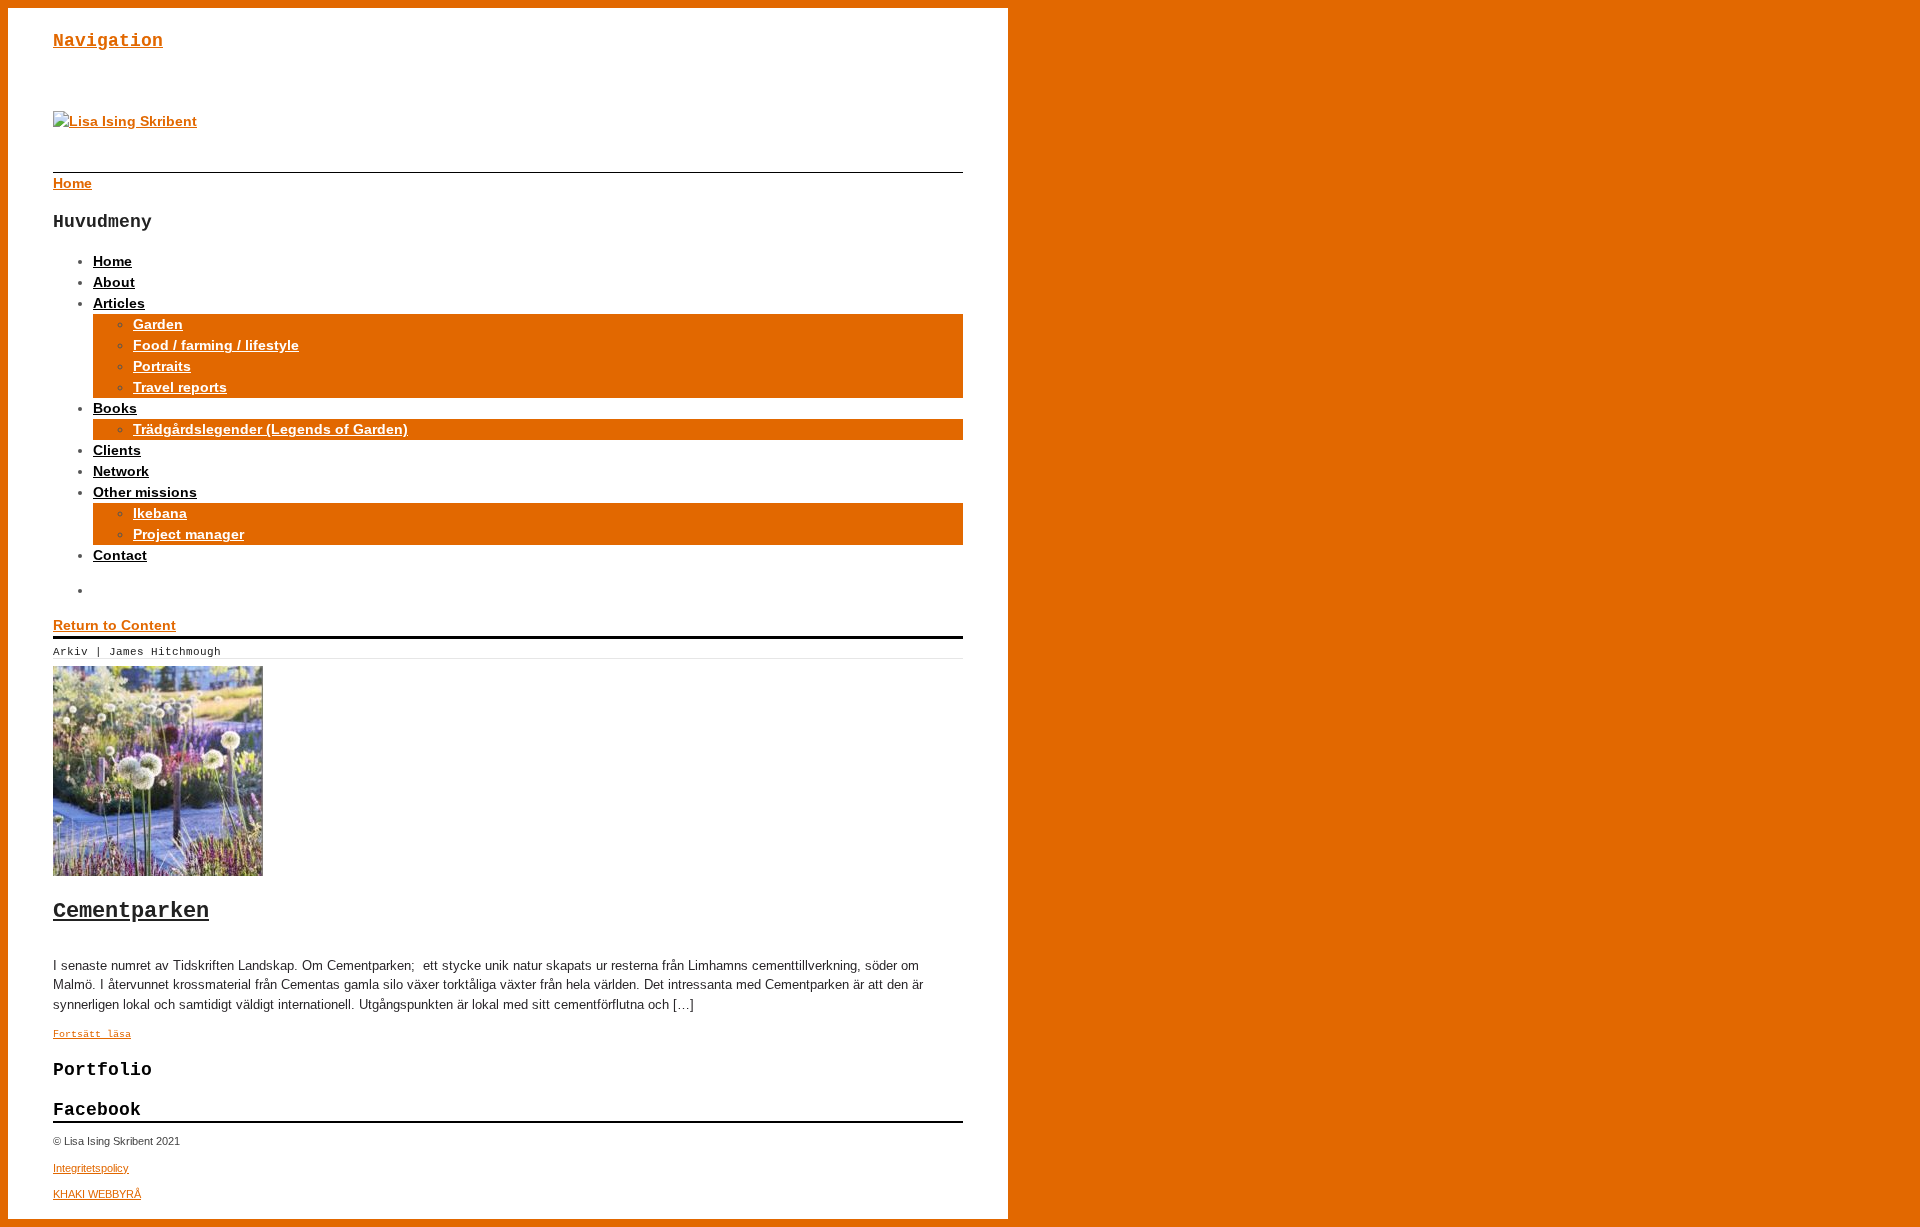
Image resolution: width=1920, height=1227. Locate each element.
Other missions (145, 492)
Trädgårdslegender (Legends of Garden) (270, 429)
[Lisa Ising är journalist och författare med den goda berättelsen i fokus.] (125, 121)
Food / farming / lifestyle (216, 345)
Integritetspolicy (91, 1168)
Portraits (162, 366)
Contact (120, 555)
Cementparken (131, 911)
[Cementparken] (158, 871)
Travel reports (180, 387)
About (114, 282)
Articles (119, 303)
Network (121, 471)
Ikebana (160, 513)
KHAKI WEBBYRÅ (97, 1194)
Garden (158, 324)
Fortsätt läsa (92, 1034)
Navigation (108, 41)
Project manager (188, 534)
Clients (117, 450)
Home (112, 261)
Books (115, 408)
